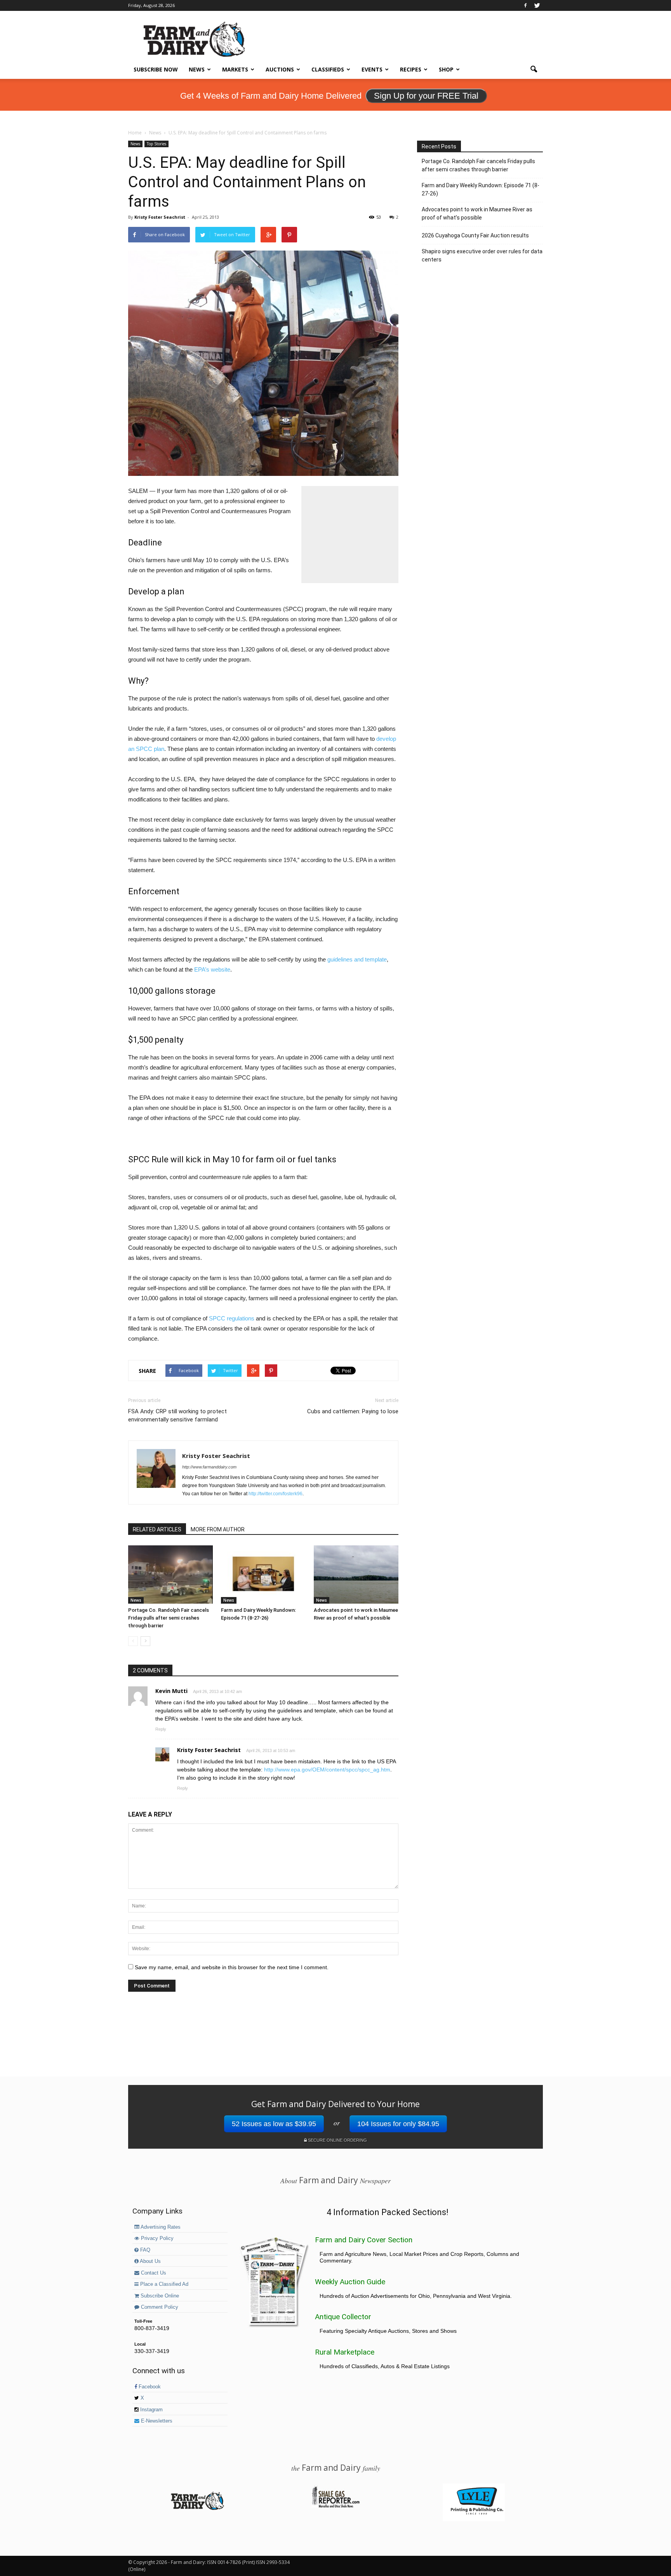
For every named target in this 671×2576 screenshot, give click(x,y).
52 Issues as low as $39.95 (274, 2124)
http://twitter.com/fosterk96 (276, 1494)
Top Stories (156, 144)
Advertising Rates (160, 2227)
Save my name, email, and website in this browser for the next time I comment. (232, 1967)
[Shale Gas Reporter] (335, 2506)
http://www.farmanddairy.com (209, 1467)
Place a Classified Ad (163, 2284)
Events (372, 69)
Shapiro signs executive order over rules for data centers (482, 255)
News (197, 69)
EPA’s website (212, 969)
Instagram (151, 2410)
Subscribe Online (159, 2296)
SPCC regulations (232, 1318)
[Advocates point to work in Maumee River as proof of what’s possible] (356, 1575)
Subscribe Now (156, 69)
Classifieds (328, 69)
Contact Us (153, 2273)
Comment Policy (159, 2307)
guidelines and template (357, 959)
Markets (235, 69)
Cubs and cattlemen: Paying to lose (353, 1411)
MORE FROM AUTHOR (218, 1529)
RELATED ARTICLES (157, 1529)
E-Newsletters (156, 2421)
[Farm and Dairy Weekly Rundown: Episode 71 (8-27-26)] (263, 1575)
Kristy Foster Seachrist (160, 217)
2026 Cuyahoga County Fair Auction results (475, 235)
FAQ (144, 2250)
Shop (446, 69)
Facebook (149, 2387)
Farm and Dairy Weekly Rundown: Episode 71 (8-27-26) (481, 189)
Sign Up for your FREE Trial (426, 96)
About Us (150, 2261)
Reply (161, 1729)
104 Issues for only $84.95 (398, 2124)
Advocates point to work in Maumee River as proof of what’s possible (477, 213)
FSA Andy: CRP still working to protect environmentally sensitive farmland (177, 1415)
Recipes (411, 69)
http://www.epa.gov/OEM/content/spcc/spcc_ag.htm (327, 1770)
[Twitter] (537, 5)
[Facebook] (525, 5)
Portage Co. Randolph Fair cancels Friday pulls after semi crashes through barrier (169, 1618)
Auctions (280, 69)
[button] (534, 70)
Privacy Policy (156, 2238)
